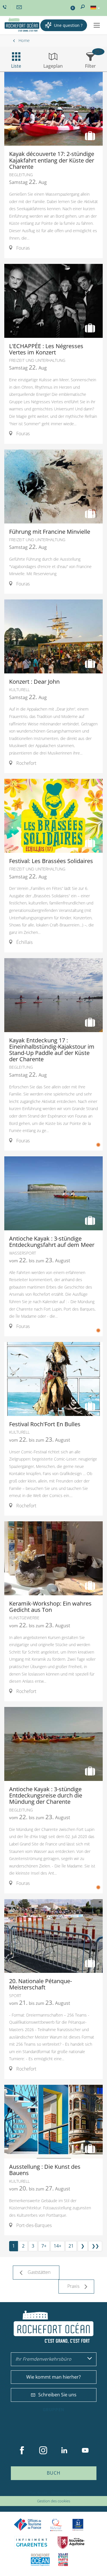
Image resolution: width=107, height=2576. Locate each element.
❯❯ (95, 2246)
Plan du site (38, 2492)
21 (71, 2246)
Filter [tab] (90, 66)
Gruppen (54, 2410)
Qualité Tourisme (56, 2525)
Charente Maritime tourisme (32, 2542)
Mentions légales (64, 2492)
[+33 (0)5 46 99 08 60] (5, 7)
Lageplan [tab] (53, 66)
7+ (44, 2246)
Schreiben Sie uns (57, 2395)
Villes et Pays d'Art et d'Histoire (63, 2560)
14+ (57, 2246)
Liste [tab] (16, 66)
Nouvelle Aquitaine (71, 2542)
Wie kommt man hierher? (53, 2377)
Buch (54, 2473)
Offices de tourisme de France (28, 2525)
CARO (40, 2560)
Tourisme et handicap (78, 2525)
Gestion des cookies (54, 2501)
